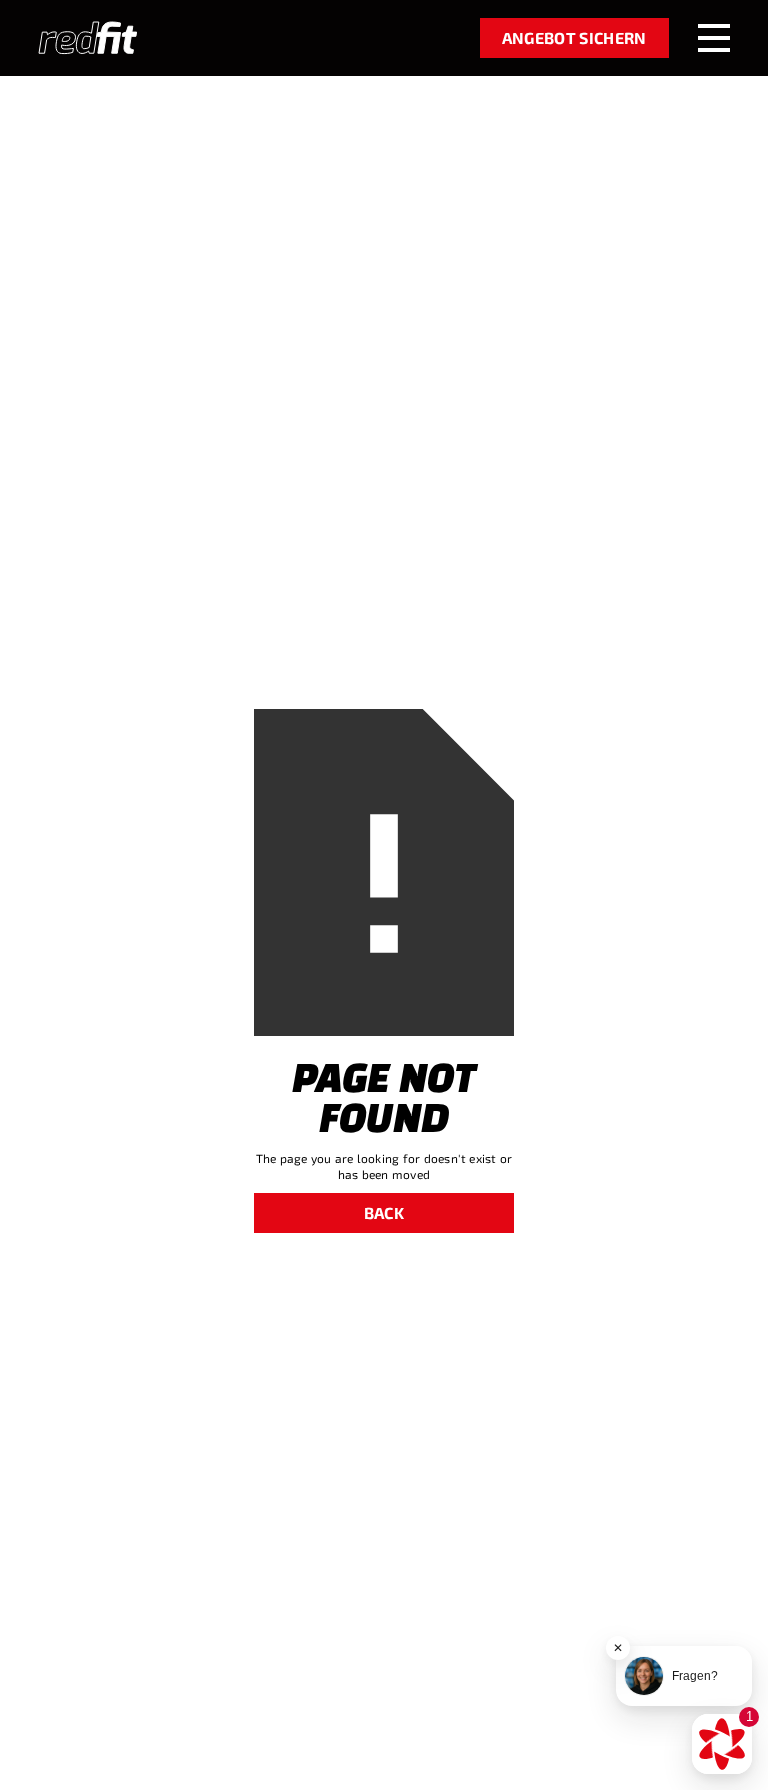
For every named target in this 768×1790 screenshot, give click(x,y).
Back (384, 1212)
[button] (714, 38)
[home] (88, 38)
